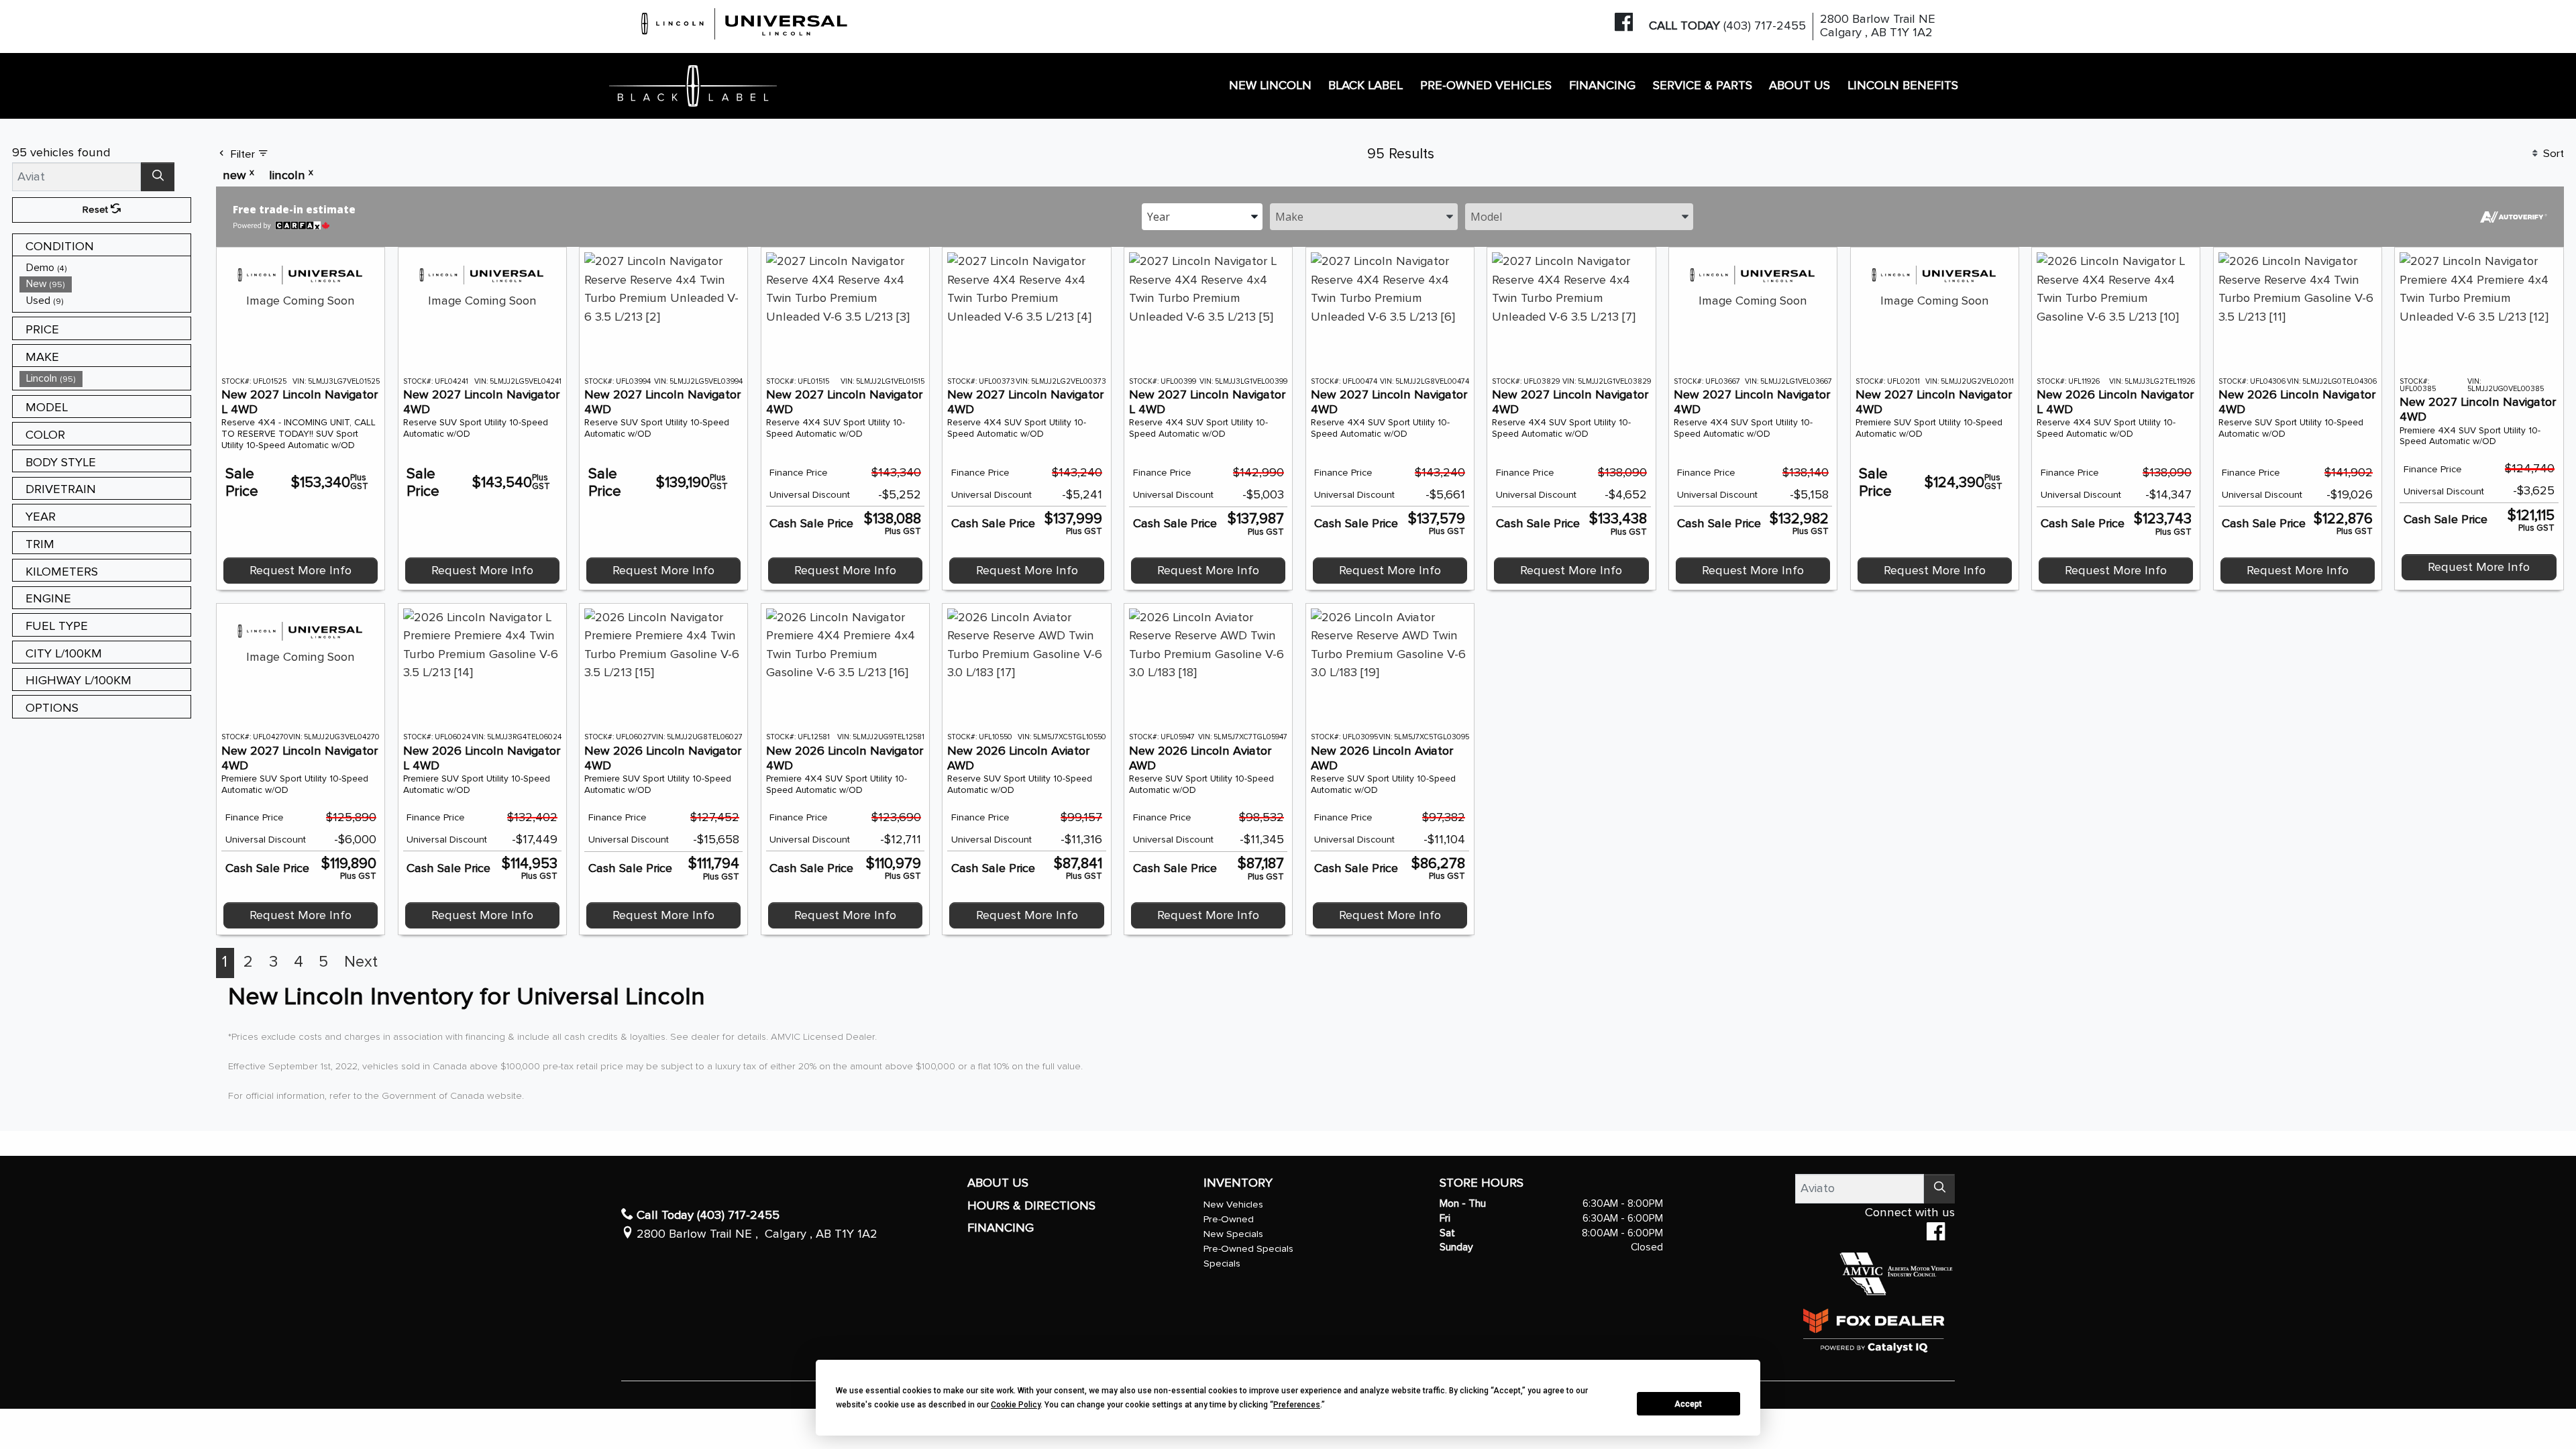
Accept (1688, 1404)
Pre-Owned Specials (1248, 1249)
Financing (1001, 1228)
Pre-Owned (1229, 1219)
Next (361, 962)
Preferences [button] (1297, 1405)
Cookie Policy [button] (1016, 1405)
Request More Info (301, 571)
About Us (998, 1183)
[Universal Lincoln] (745, 22)
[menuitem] (105, 268)
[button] (1270, 86)
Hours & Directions (1031, 1206)
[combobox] (1202, 216)
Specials (1222, 1264)
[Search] (158, 177)
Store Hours (1482, 1183)
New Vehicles (1233, 1204)
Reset (97, 210)
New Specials (1233, 1234)
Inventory (1238, 1183)
